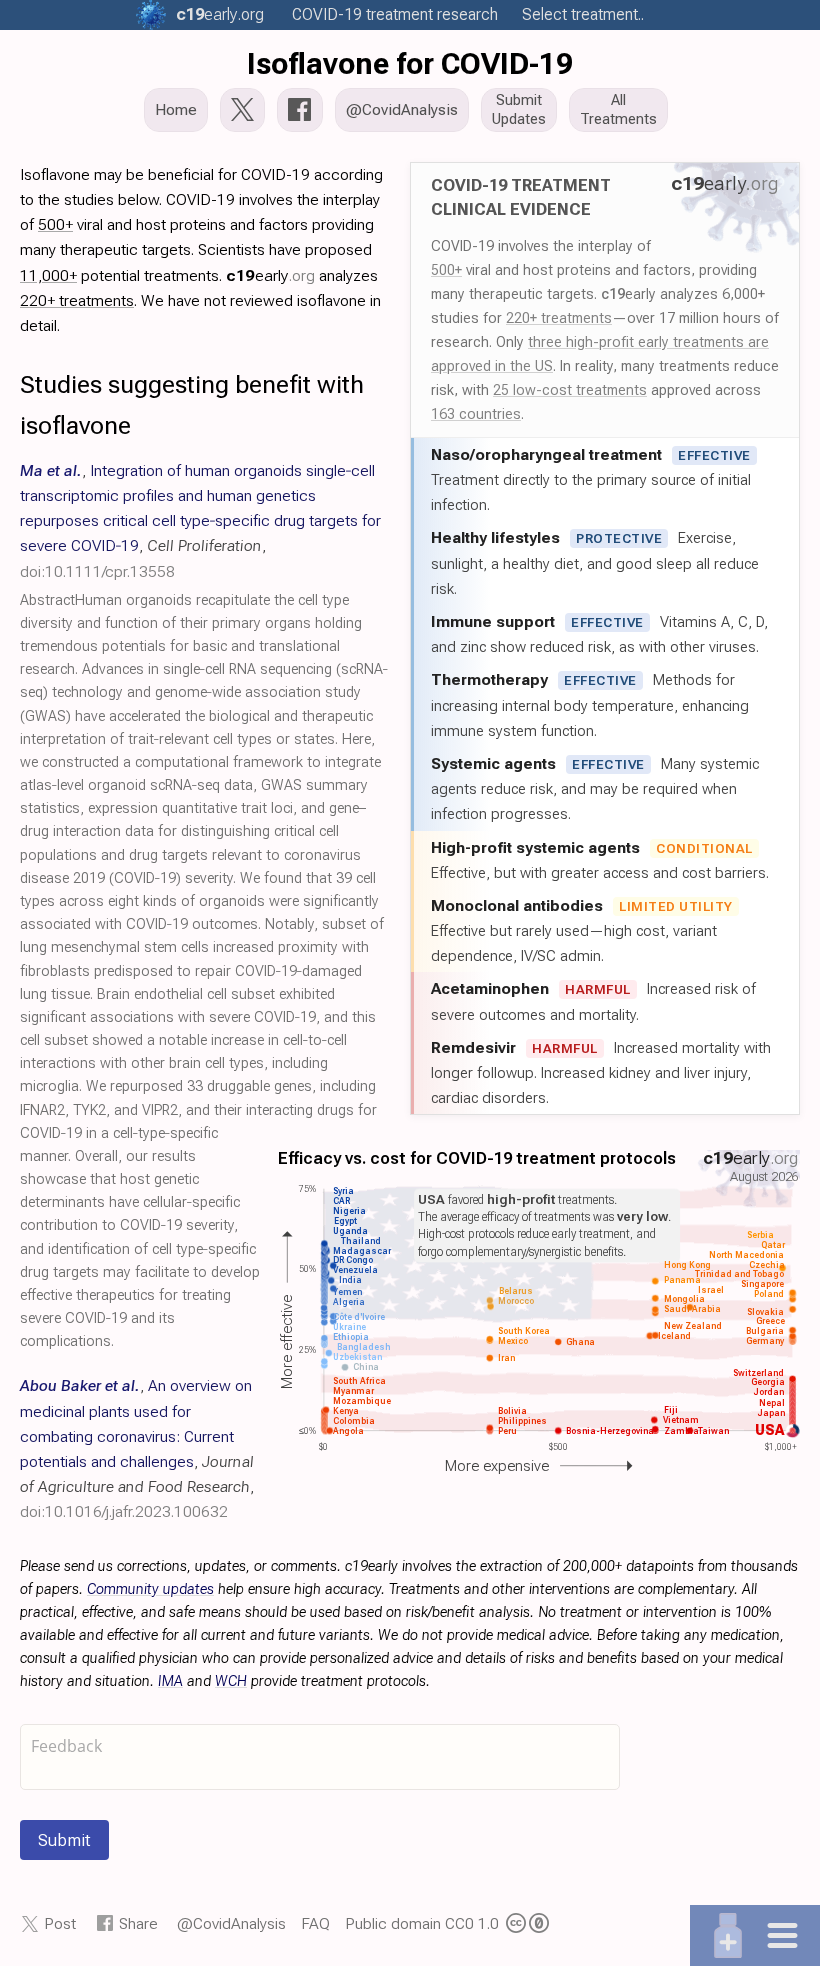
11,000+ (48, 275)
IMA (170, 1681)
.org (220, 14)
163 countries (476, 414)
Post (60, 1923)
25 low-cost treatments (570, 390)
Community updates (150, 1589)
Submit (64, 1840)
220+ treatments (559, 318)
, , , (200, 521)
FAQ (315, 1923)
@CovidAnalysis (231, 1923)
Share (138, 1923)
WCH (231, 1681)
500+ (446, 270)
